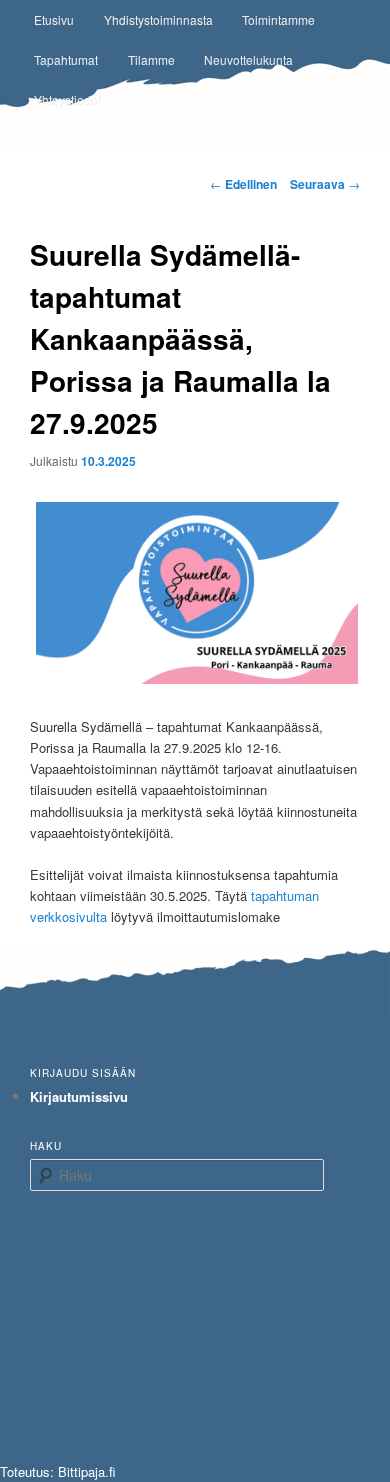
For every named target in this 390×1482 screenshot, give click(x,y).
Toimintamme (278, 19)
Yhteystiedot (67, 99)
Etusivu (54, 19)
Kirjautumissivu (79, 1096)
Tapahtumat (66, 59)
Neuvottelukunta (248, 59)
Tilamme (151, 59)
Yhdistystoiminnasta (158, 19)
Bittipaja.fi (87, 1471)
